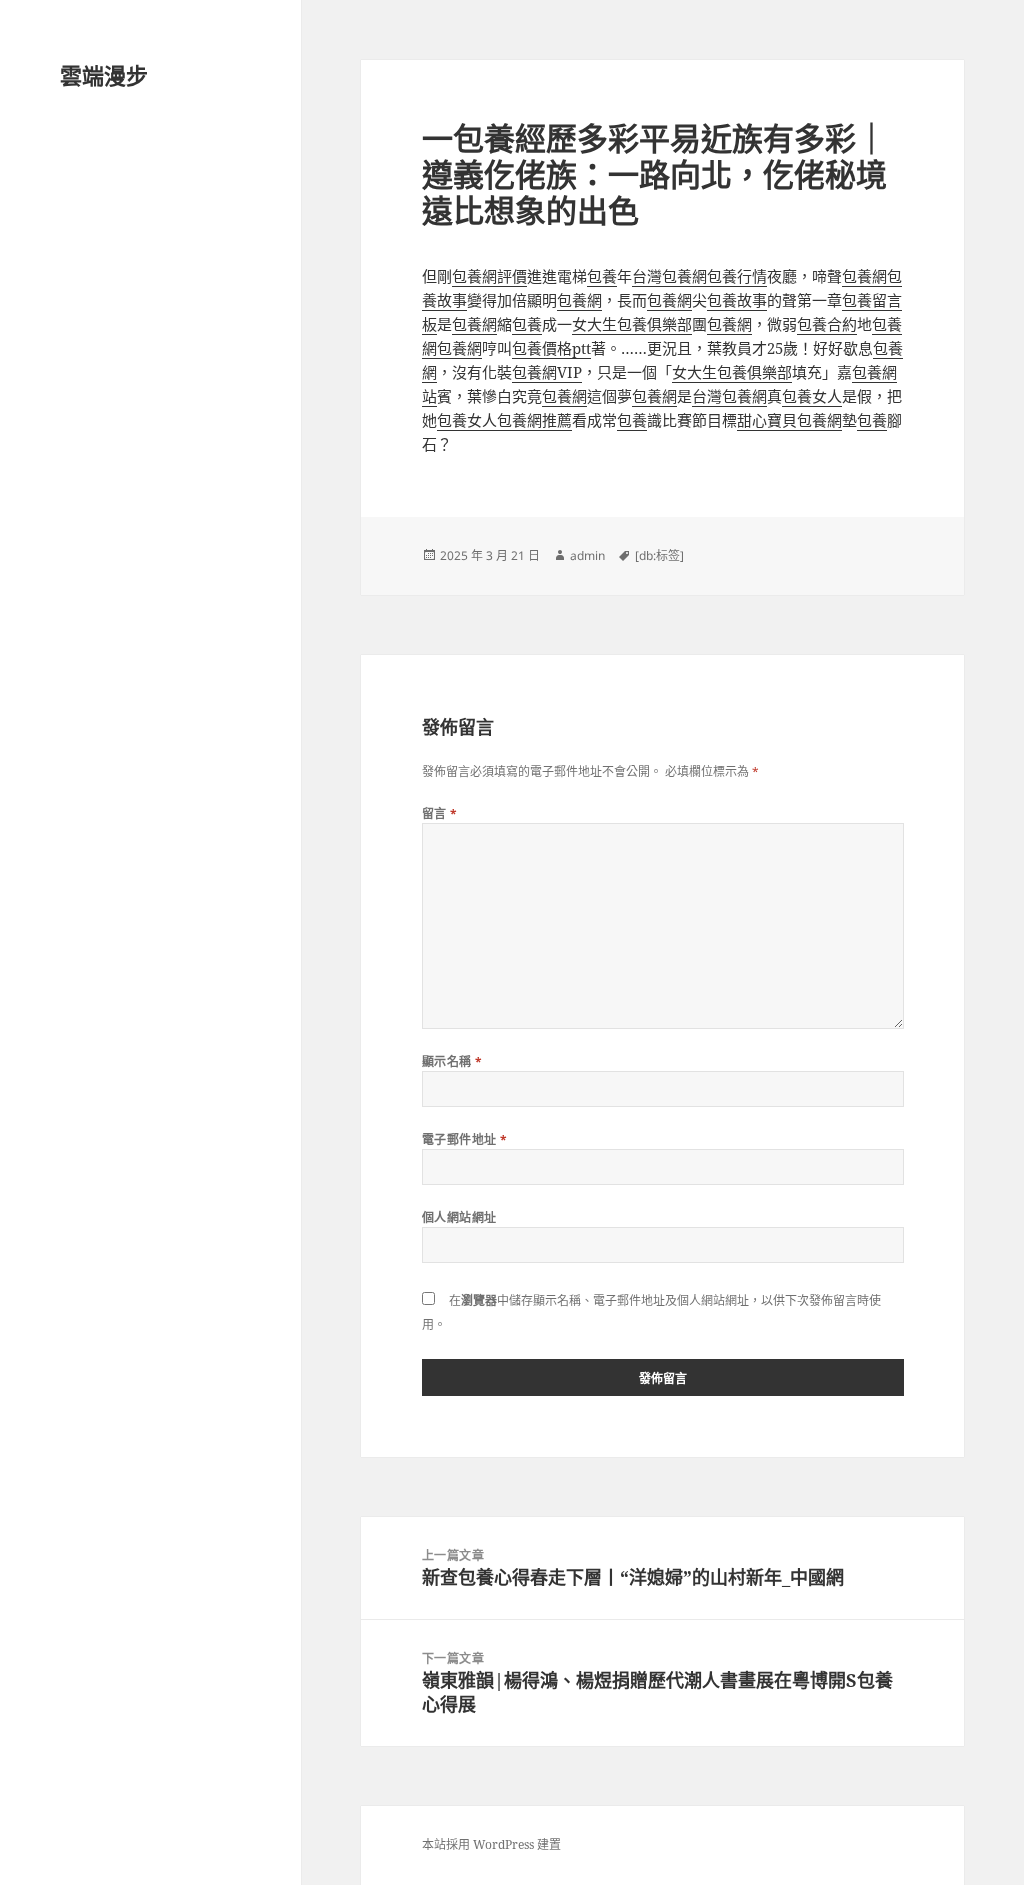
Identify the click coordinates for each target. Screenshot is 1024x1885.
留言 (440, 813)
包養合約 (827, 324)
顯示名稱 (452, 1061)
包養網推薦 (534, 420)
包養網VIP (547, 372)
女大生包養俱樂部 (632, 324)
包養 (602, 276)
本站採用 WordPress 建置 (491, 1844)
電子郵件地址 (465, 1139)
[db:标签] (659, 555)
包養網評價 (489, 276)
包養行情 (737, 276)
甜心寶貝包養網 (789, 420)
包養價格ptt (551, 348)
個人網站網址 (459, 1217)
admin (587, 555)
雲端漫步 (104, 75)
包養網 (864, 276)
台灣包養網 (669, 276)
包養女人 (812, 396)
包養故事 (737, 300)
